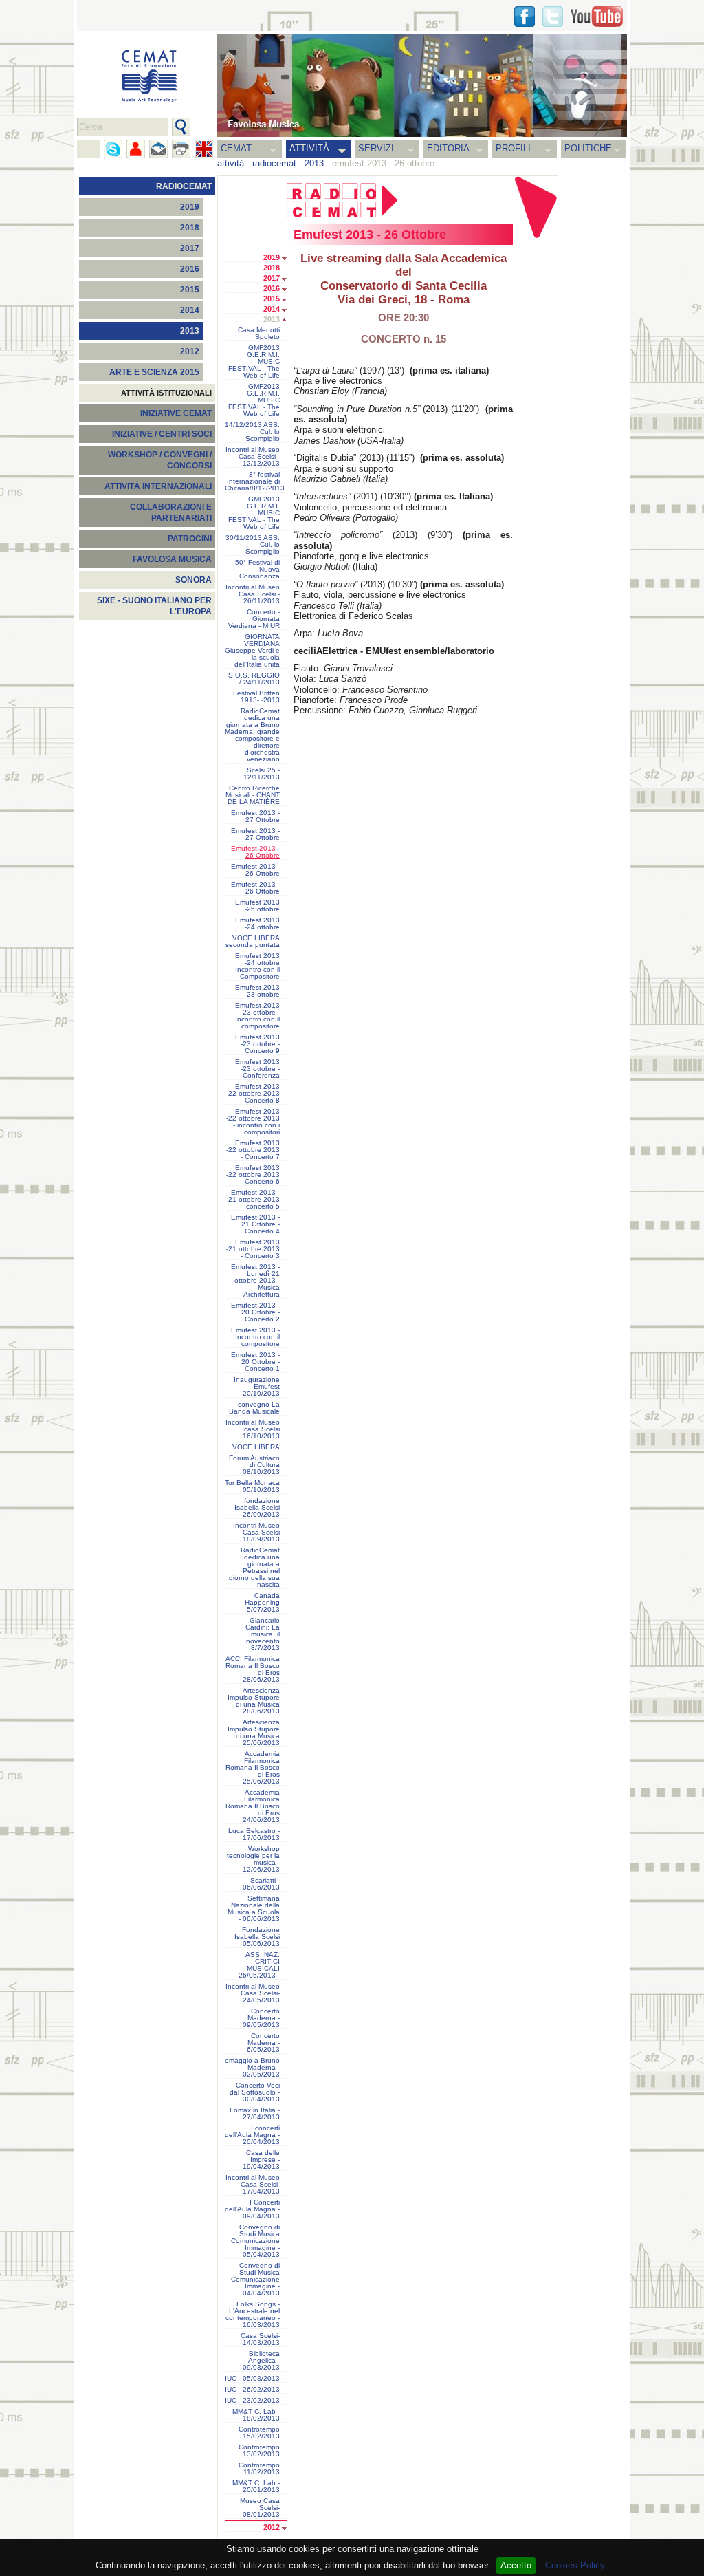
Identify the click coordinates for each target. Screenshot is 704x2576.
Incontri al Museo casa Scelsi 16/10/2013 (253, 1429)
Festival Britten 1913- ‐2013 (256, 697)
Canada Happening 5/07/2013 (262, 1603)
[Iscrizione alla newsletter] (158, 149)
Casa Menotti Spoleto (259, 334)
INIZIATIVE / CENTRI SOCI (162, 434)
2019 (190, 207)
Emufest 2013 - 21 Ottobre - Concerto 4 (255, 1224)
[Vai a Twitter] (553, 17)
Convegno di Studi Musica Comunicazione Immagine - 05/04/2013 (255, 2241)
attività (231, 163)
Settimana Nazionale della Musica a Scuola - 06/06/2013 (254, 1909)
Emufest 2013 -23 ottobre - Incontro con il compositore (257, 1016)
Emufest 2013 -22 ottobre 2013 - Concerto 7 (253, 1150)
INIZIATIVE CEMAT (176, 413)
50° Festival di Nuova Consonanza (257, 570)
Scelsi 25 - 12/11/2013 (262, 774)
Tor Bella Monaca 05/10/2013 (252, 1486)
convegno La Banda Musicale (254, 1408)
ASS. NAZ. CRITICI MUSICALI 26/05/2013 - (259, 1965)
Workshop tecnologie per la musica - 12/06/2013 (253, 1859)
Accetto (516, 2565)
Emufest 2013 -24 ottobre (257, 924)
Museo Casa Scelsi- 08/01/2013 (260, 2508)
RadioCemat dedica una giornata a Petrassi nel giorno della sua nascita (254, 1568)
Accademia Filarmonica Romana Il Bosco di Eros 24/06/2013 (253, 1806)
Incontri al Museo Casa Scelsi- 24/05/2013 (253, 1993)
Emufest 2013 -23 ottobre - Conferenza (257, 1069)
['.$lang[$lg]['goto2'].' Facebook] (525, 17)
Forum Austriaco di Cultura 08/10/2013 (254, 1465)
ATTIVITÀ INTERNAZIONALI (158, 486)
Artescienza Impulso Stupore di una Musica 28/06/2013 (254, 1701)
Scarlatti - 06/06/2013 (261, 1884)
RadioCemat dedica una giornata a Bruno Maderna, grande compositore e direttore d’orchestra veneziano (252, 735)
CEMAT (236, 148)
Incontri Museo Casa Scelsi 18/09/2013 (256, 1533)
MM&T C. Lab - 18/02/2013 (256, 2415)
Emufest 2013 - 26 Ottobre (255, 870)
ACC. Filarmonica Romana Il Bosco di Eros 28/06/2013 (253, 1669)
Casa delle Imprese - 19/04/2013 (261, 2160)
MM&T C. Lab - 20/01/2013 (256, 2487)
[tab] (288, 259)
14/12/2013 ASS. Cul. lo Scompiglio (252, 432)
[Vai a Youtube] (597, 17)
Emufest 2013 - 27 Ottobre (255, 816)
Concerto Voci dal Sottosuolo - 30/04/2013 (255, 2092)
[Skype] (113, 149)
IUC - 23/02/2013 (252, 2401)
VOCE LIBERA (256, 1447)
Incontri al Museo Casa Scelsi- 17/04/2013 (253, 2185)
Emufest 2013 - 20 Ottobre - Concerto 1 (255, 1362)
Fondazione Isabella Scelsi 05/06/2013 (257, 1937)
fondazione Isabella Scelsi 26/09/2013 (257, 1508)
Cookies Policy (575, 2565)
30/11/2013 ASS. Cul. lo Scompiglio (253, 545)
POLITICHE (588, 148)
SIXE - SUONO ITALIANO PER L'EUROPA (154, 606)
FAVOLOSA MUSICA (172, 559)
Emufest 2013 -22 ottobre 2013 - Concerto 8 (253, 1094)
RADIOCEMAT (184, 186)
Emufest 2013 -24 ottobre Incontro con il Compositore (257, 966)
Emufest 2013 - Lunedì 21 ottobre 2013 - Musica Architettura (255, 1281)
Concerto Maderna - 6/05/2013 (263, 2043)
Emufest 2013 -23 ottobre (257, 991)
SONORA (194, 580)
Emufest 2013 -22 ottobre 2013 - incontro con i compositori (253, 1122)
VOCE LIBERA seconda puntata (253, 942)
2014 (190, 310)
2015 (190, 290)
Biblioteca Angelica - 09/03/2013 (261, 2361)
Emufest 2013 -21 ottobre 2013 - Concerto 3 (253, 1249)
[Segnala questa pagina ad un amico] (136, 149)
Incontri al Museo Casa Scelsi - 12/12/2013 (253, 457)
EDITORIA (448, 148)
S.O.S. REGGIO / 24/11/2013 (254, 679)
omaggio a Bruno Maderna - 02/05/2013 (252, 2068)
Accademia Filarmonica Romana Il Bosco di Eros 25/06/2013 (253, 1768)
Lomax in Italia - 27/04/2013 (255, 2114)
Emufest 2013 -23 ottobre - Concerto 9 (257, 1044)
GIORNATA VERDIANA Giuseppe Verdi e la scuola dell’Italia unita (252, 651)
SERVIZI (376, 148)
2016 (190, 269)
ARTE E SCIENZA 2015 (154, 372)
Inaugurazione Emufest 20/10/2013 (257, 1387)
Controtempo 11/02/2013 (259, 2469)
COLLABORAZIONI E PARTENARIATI (171, 512)
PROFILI (513, 148)
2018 (190, 228)
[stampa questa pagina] (181, 149)
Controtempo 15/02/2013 (259, 2433)
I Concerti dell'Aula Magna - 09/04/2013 (252, 2209)
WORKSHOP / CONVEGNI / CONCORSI (160, 460)
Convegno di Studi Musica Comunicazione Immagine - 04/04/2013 (255, 2280)
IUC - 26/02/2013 (252, 2390)
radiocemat (274, 163)
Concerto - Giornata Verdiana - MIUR (254, 619)
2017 (190, 248)
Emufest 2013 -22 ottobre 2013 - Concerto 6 (253, 1175)
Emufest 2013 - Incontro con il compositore (255, 1337)
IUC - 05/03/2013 (252, 2379)
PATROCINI (190, 539)
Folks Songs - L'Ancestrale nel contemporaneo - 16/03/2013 (253, 2315)
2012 (190, 351)
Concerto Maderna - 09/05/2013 (261, 2018)
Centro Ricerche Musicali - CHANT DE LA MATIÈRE (253, 795)
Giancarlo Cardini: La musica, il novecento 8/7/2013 (263, 1634)
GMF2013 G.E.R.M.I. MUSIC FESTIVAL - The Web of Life (254, 362)
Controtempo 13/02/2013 (259, 2451)
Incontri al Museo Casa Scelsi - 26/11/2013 (253, 594)
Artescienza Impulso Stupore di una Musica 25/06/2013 (254, 1733)
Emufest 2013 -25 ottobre (257, 906)
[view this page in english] (204, 149)
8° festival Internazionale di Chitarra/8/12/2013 (255, 481)
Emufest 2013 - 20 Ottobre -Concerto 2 (255, 1312)
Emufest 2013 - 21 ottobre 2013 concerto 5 (254, 1200)
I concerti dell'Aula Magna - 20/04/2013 (252, 2135)
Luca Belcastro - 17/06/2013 (254, 1834)
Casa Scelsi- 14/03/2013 (260, 2339)
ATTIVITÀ (309, 148)
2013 (314, 163)
